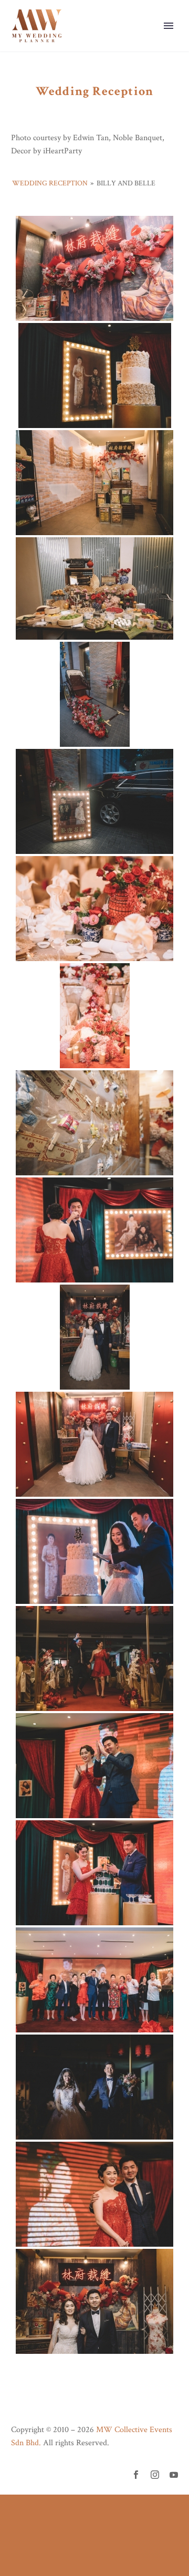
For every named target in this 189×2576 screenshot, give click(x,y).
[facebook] (136, 2475)
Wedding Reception (50, 183)
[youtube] (174, 2475)
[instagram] (155, 2475)
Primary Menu (169, 26)
